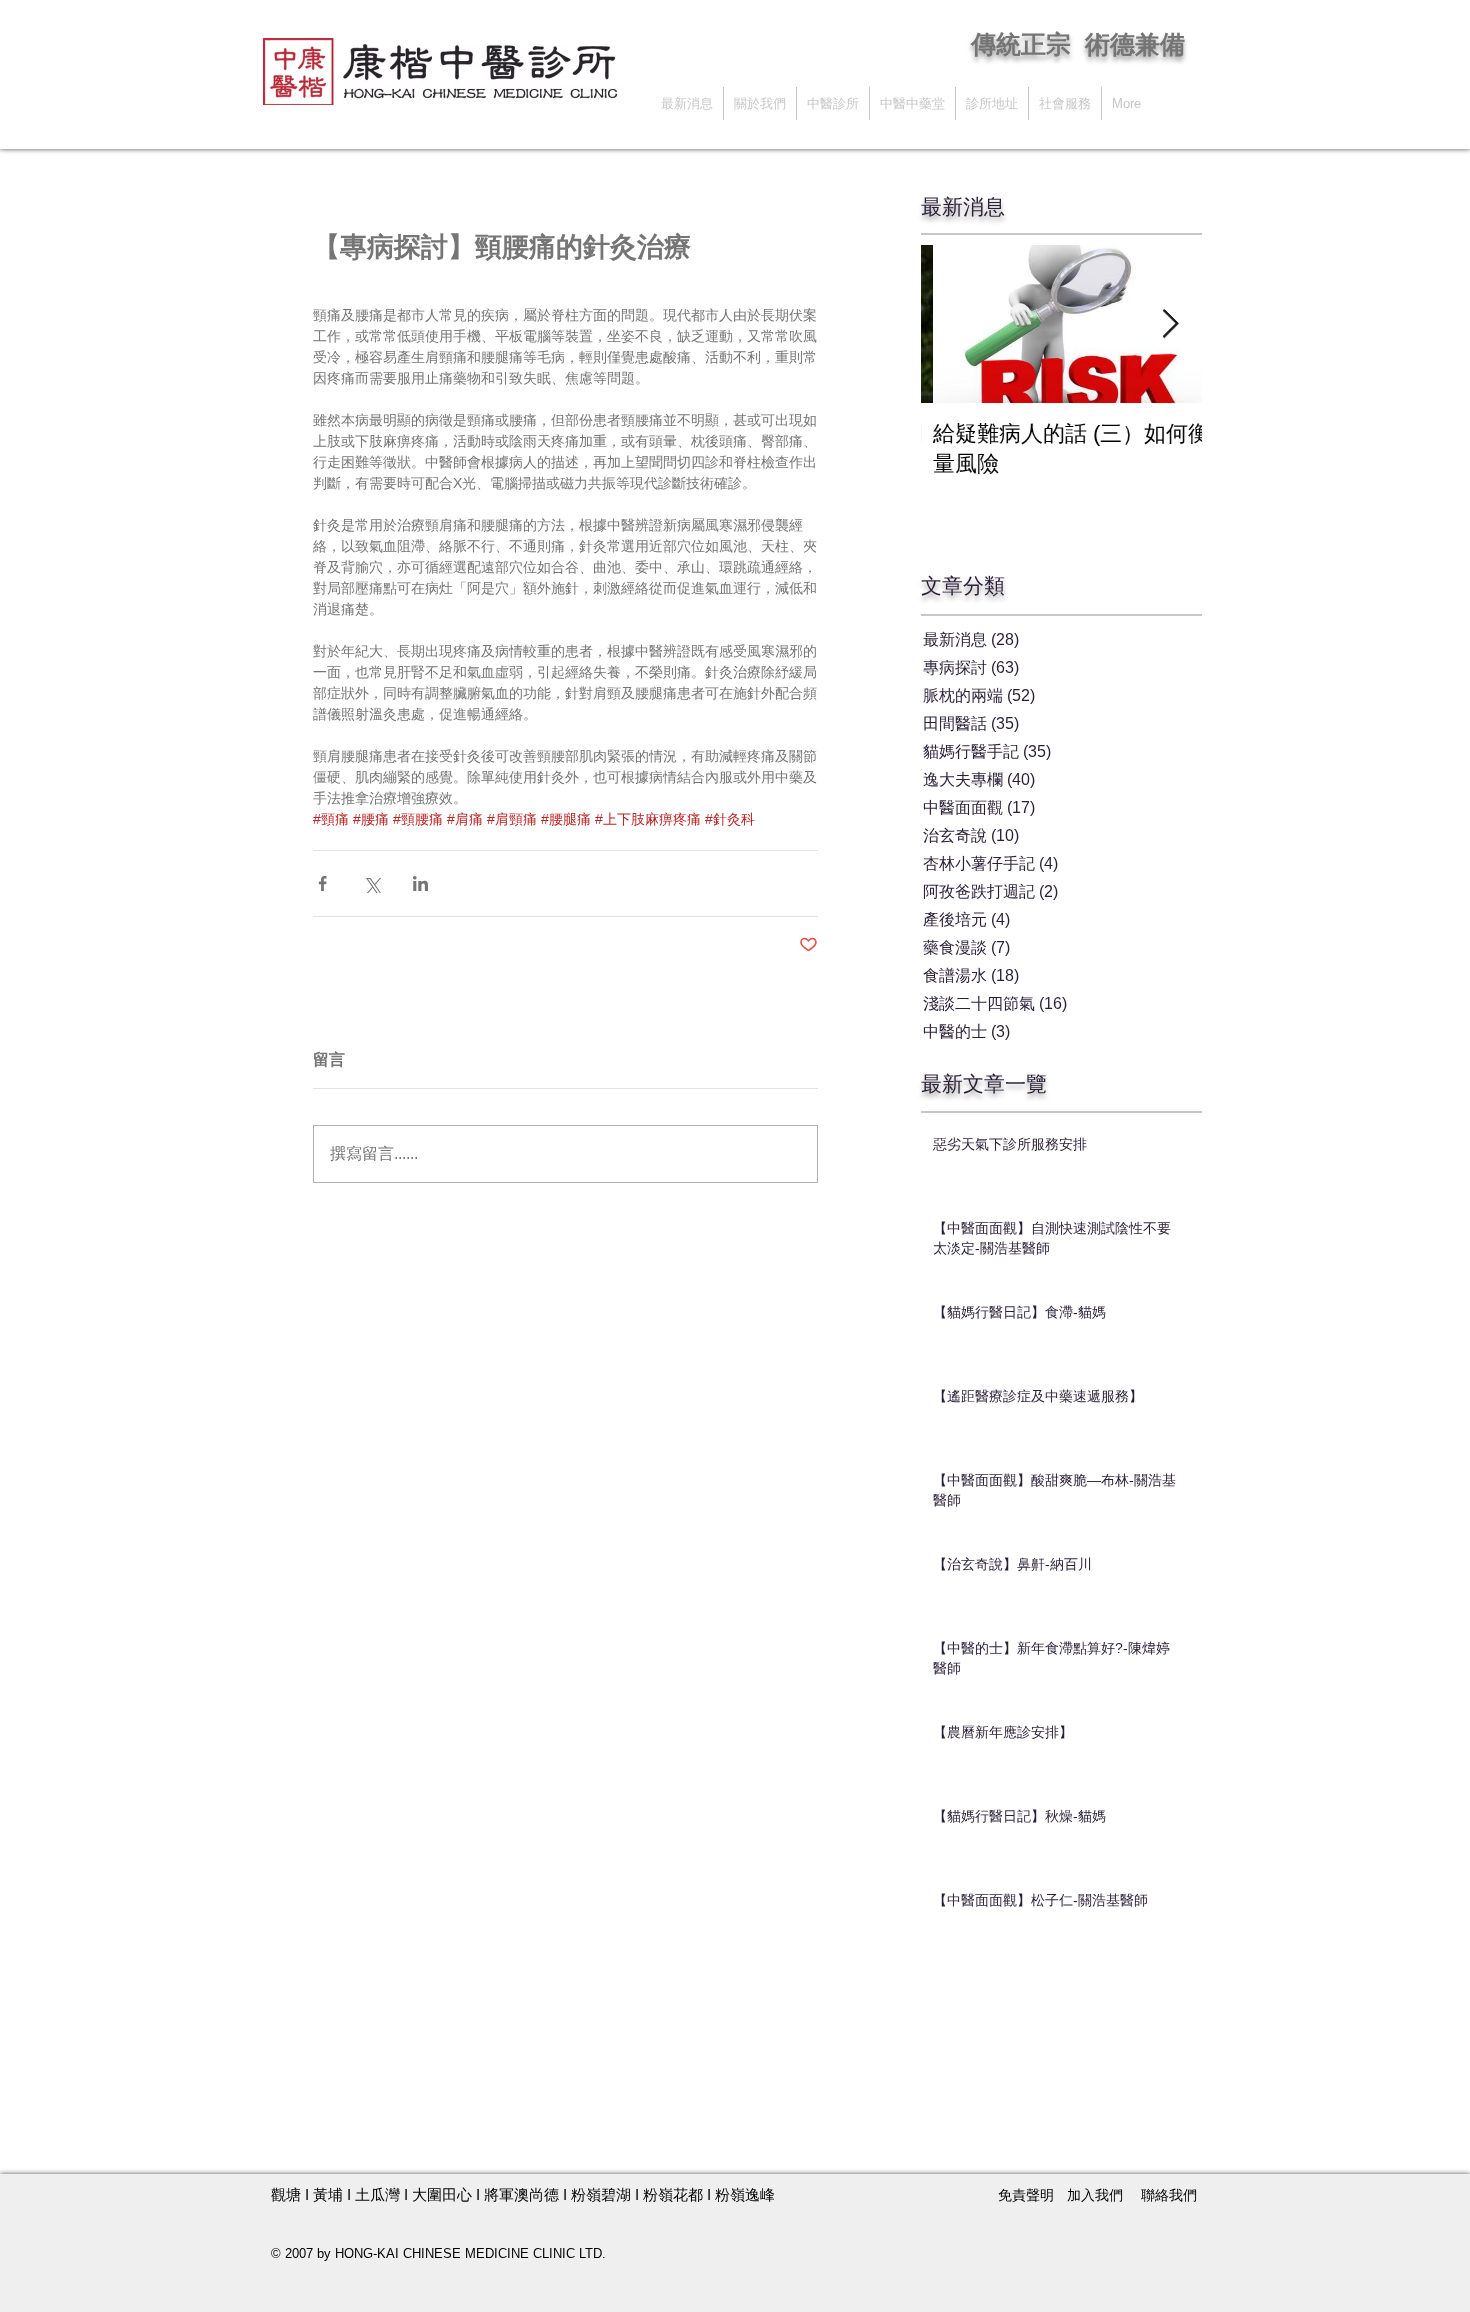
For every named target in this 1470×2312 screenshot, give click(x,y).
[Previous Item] (953, 324)
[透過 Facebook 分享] (322, 883)
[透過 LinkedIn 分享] (420, 883)
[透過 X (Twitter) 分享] (371, 883)
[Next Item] (1170, 324)
